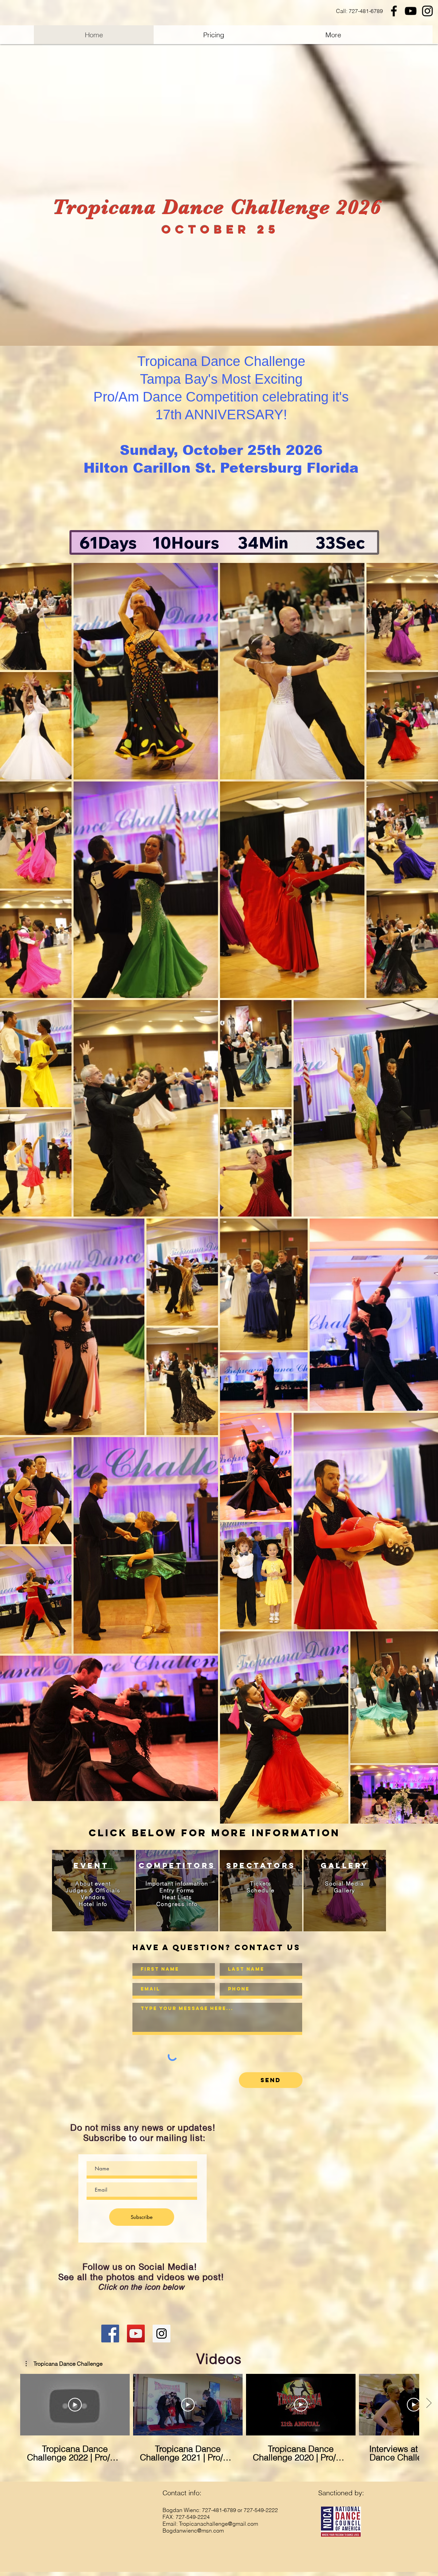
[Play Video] (75, 2405)
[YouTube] (411, 11)
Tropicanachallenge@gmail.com (218, 2524)
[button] (64, 2364)
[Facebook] (394, 11)
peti (175, 1865)
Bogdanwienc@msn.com (193, 2531)
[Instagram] (427, 11)
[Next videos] (429, 2403)
